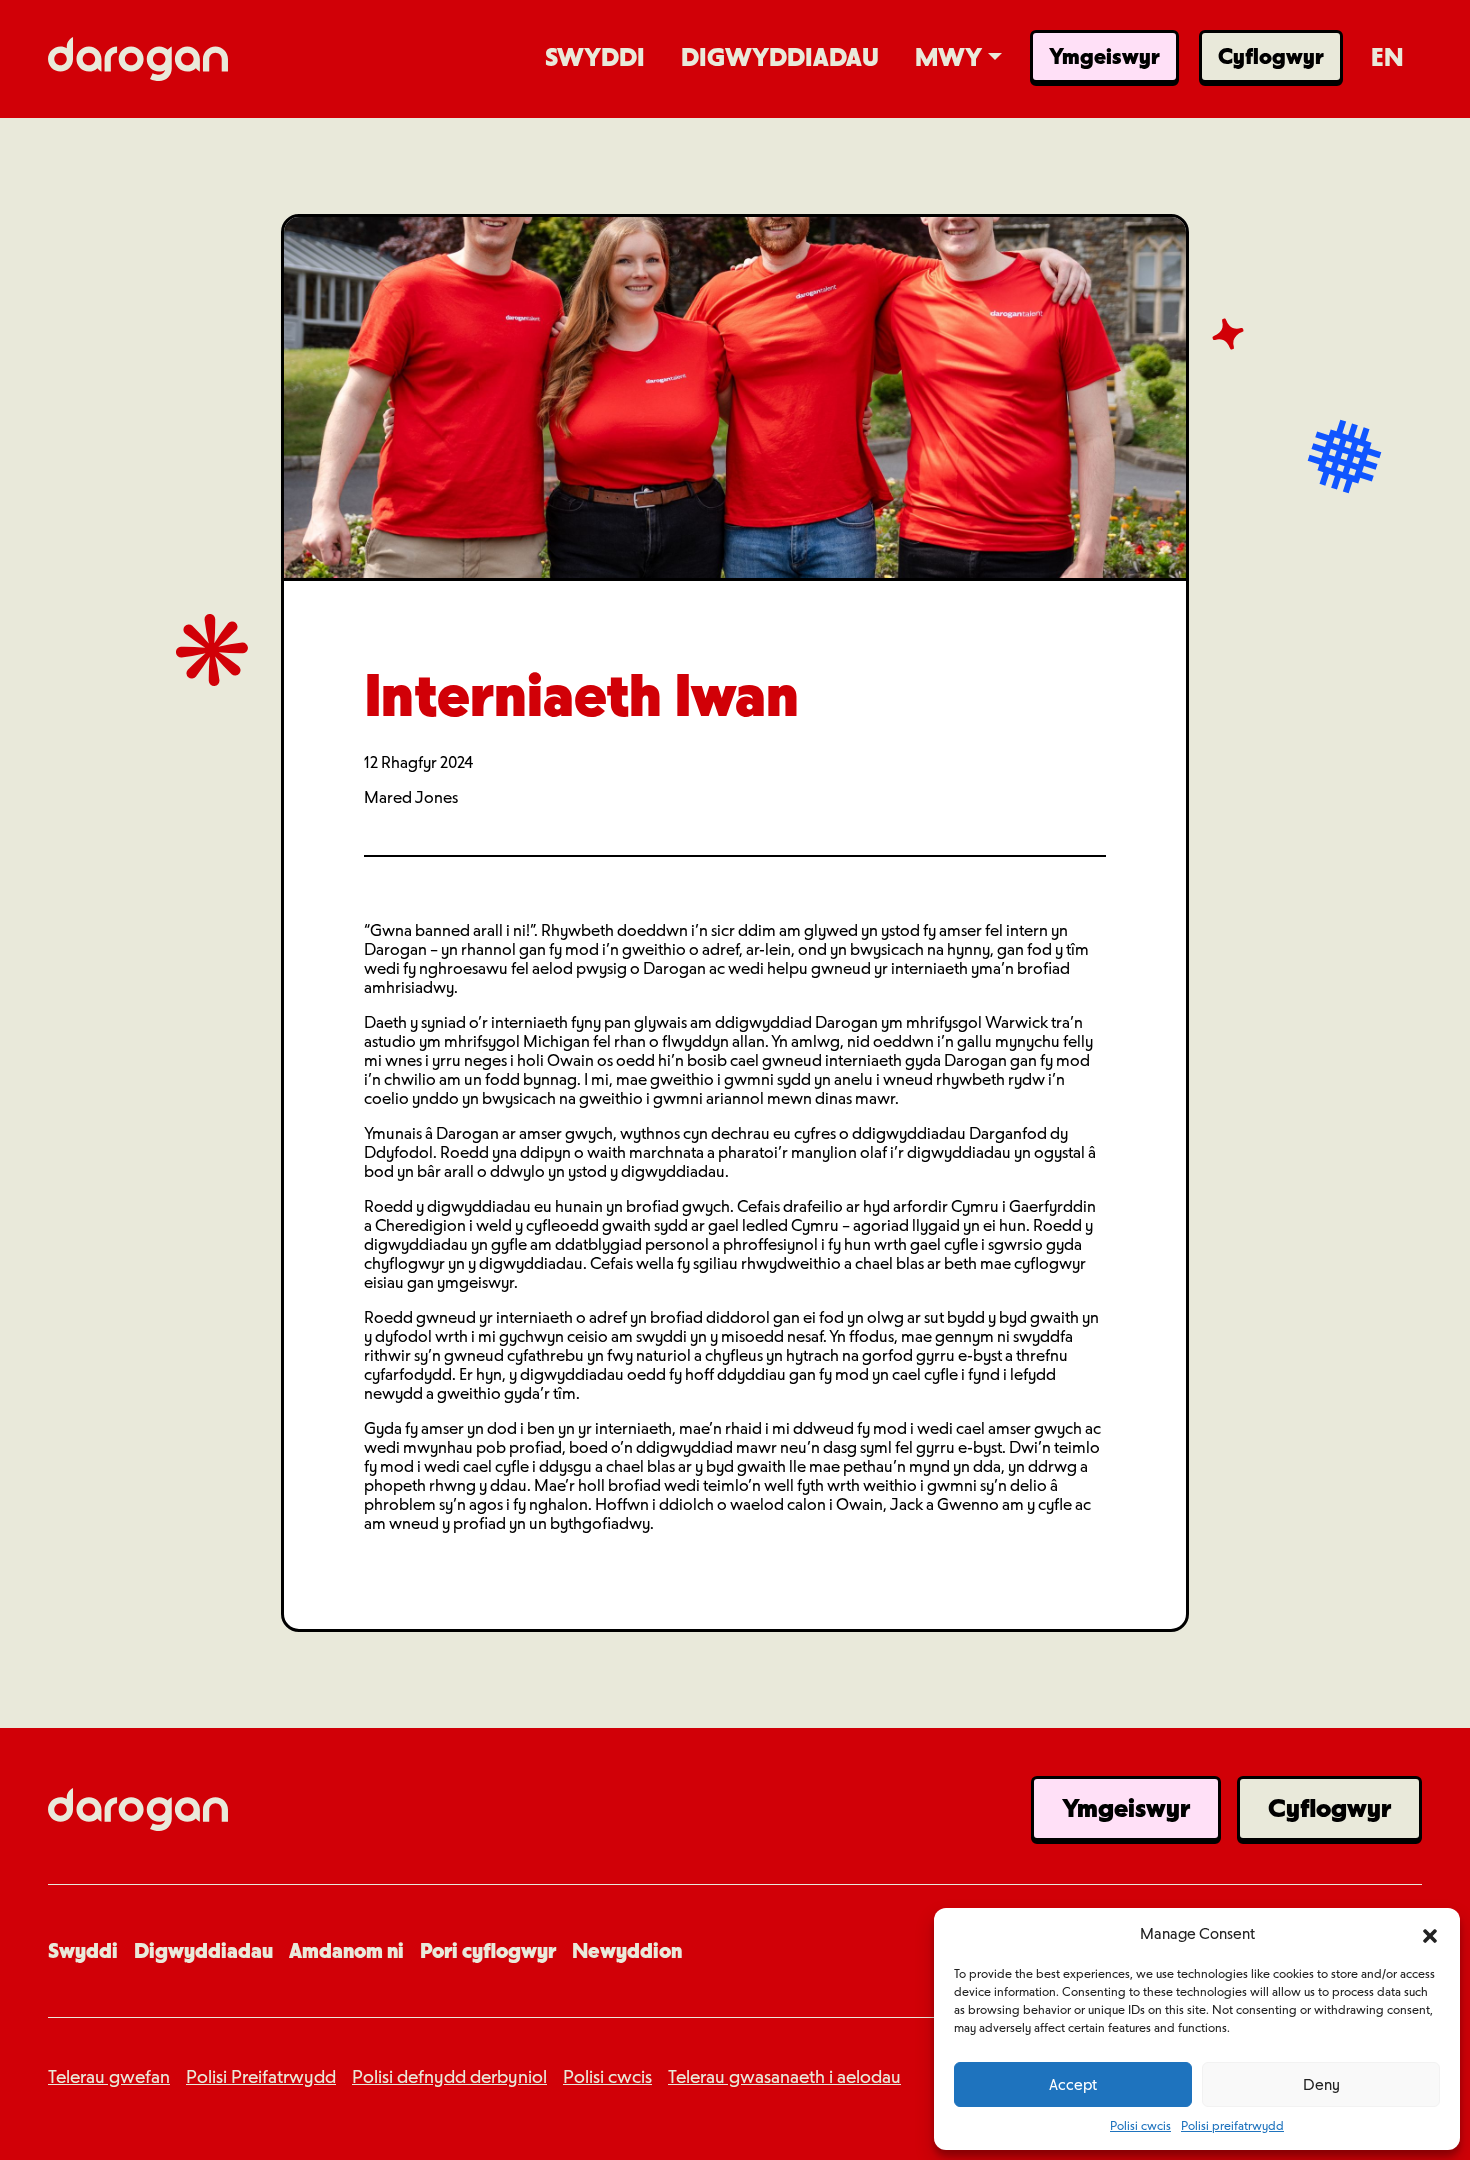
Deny (1321, 2085)
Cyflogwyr (1329, 1808)
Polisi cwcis (1140, 2126)
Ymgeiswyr (1126, 1808)
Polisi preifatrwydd (1232, 2126)
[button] (1430, 1934)
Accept (1073, 2085)
